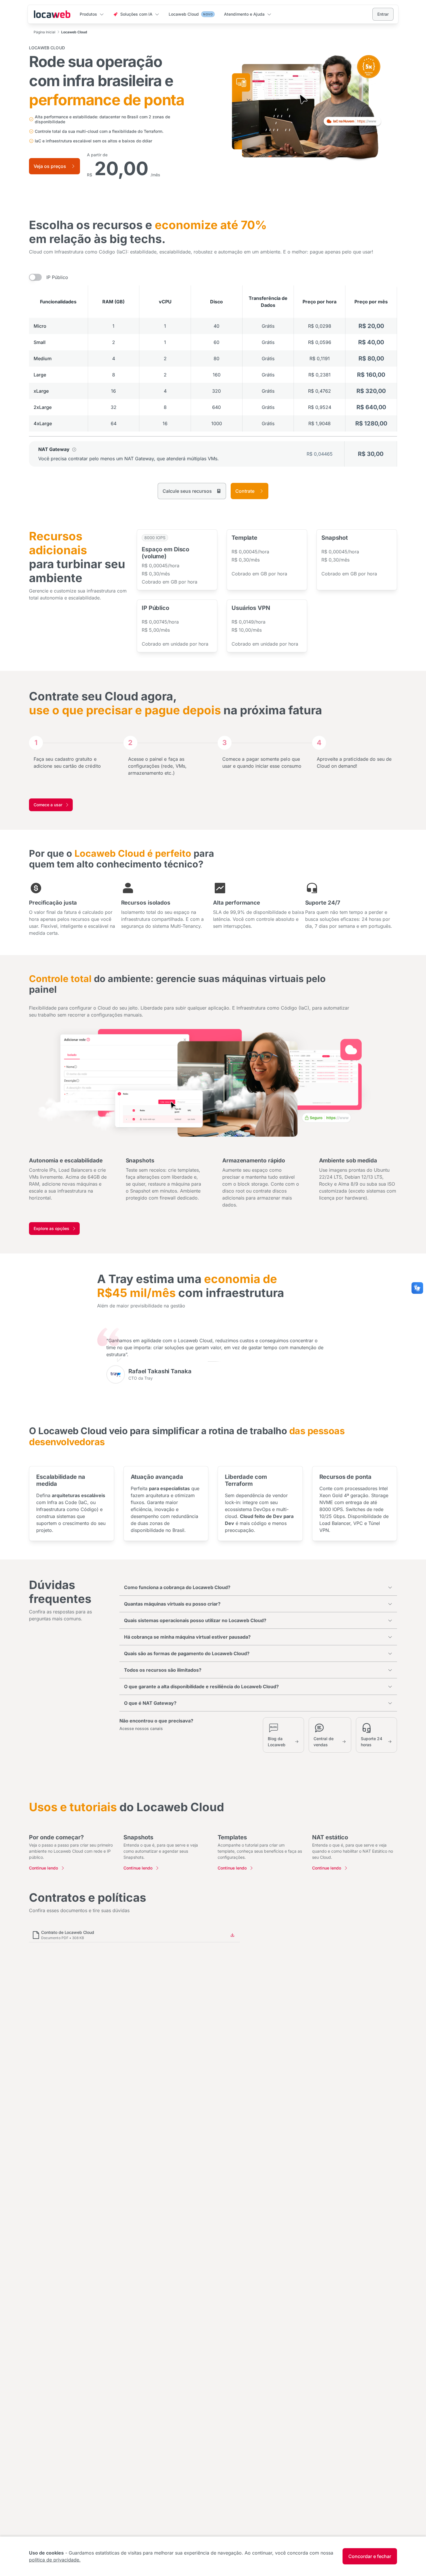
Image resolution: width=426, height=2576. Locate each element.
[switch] (35, 277)
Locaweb (52, 14)
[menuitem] (92, 15)
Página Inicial (44, 32)
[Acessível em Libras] (417, 1288)
